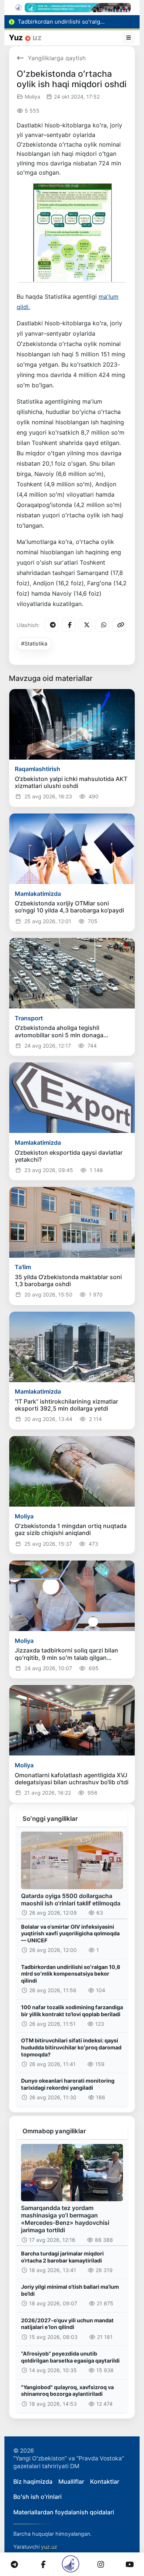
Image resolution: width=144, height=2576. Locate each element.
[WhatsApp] (102, 625)
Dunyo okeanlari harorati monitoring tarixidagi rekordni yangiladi (68, 2084)
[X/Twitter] (85, 625)
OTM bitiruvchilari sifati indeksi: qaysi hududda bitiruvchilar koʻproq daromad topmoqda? (71, 2047)
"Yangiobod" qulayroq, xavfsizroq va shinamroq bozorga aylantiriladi (67, 2391)
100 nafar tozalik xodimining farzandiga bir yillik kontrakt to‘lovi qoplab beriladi (72, 2011)
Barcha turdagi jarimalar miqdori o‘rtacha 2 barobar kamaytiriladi (62, 2257)
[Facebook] (68, 625)
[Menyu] (129, 38)
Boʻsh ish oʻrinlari (37, 2497)
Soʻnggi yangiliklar (50, 1819)
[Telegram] (51, 625)
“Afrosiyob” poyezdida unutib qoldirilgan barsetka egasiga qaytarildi (70, 2357)
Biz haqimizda (33, 2481)
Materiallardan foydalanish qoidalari (64, 2512)
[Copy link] (119, 625)
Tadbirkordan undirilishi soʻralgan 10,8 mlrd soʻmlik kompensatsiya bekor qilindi (71, 1974)
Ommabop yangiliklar (54, 2131)
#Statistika (34, 643)
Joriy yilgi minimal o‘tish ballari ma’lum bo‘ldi (70, 2290)
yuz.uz (49, 2547)
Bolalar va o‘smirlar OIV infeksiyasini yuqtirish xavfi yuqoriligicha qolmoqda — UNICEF (70, 1933)
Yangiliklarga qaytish (57, 58)
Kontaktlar (105, 2481)
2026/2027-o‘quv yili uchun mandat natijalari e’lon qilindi (67, 2324)
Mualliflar (71, 2481)
